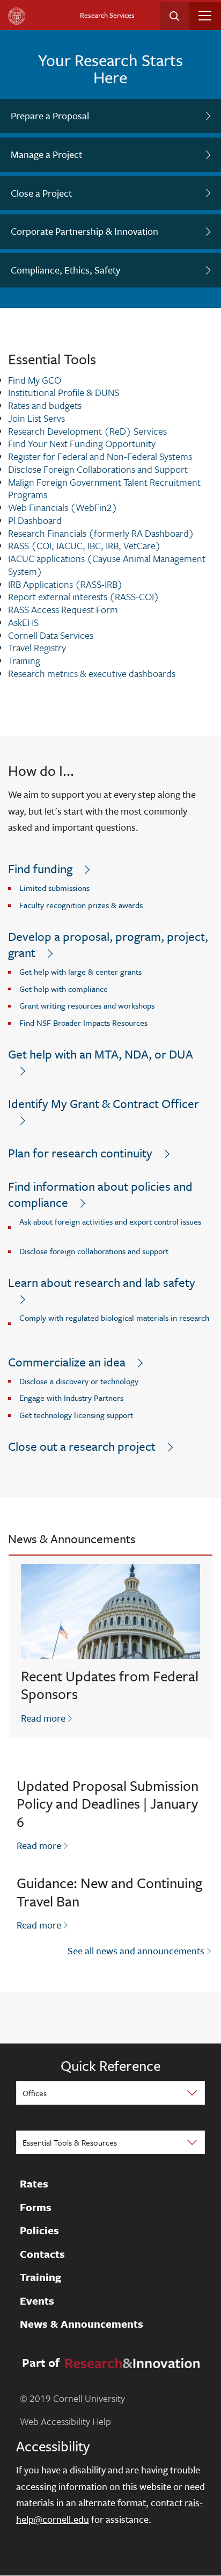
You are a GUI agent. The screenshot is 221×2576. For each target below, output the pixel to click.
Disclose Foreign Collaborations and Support (98, 469)
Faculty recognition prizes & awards (81, 905)
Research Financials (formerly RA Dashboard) (101, 533)
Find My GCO (35, 380)
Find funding (40, 869)
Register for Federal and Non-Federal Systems (100, 456)
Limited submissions (54, 888)
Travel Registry (37, 647)
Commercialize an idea (67, 1362)
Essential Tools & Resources (70, 2142)
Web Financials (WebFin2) (63, 507)
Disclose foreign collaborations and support (94, 1251)
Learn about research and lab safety (102, 1282)
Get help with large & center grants (80, 972)
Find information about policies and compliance (100, 1194)
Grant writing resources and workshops (87, 1005)
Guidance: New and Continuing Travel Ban (109, 1892)
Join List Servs (36, 418)
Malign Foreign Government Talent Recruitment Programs (104, 488)
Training (24, 660)
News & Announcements (82, 2324)
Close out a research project (82, 1446)
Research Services (107, 15)
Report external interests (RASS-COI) (84, 596)
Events (37, 2301)
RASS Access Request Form (63, 609)
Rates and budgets (45, 405)
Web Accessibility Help (65, 2421)
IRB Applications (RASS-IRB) (65, 584)
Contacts (42, 2254)
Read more (47, 1718)
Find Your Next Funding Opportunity (82, 443)
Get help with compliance (64, 989)
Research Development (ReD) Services (87, 431)
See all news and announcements (136, 1951)
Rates (34, 2184)
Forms (36, 2207)
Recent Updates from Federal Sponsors (110, 1685)
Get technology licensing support (76, 1415)
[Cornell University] (17, 16)
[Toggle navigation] (205, 16)
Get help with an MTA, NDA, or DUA (101, 1054)
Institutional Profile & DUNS (64, 392)
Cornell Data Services (51, 635)
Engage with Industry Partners (71, 1398)
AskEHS (23, 622)
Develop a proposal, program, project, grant (108, 944)
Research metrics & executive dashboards (92, 673)
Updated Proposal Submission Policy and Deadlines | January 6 (108, 1804)
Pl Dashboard (35, 520)
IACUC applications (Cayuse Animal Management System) (107, 565)
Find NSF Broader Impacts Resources (83, 1023)
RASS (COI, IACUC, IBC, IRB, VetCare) (84, 545)
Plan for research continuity (80, 1153)
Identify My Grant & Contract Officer (104, 1103)
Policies (39, 2230)
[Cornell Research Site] (131, 2362)
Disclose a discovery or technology (79, 1381)
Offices (35, 2093)
